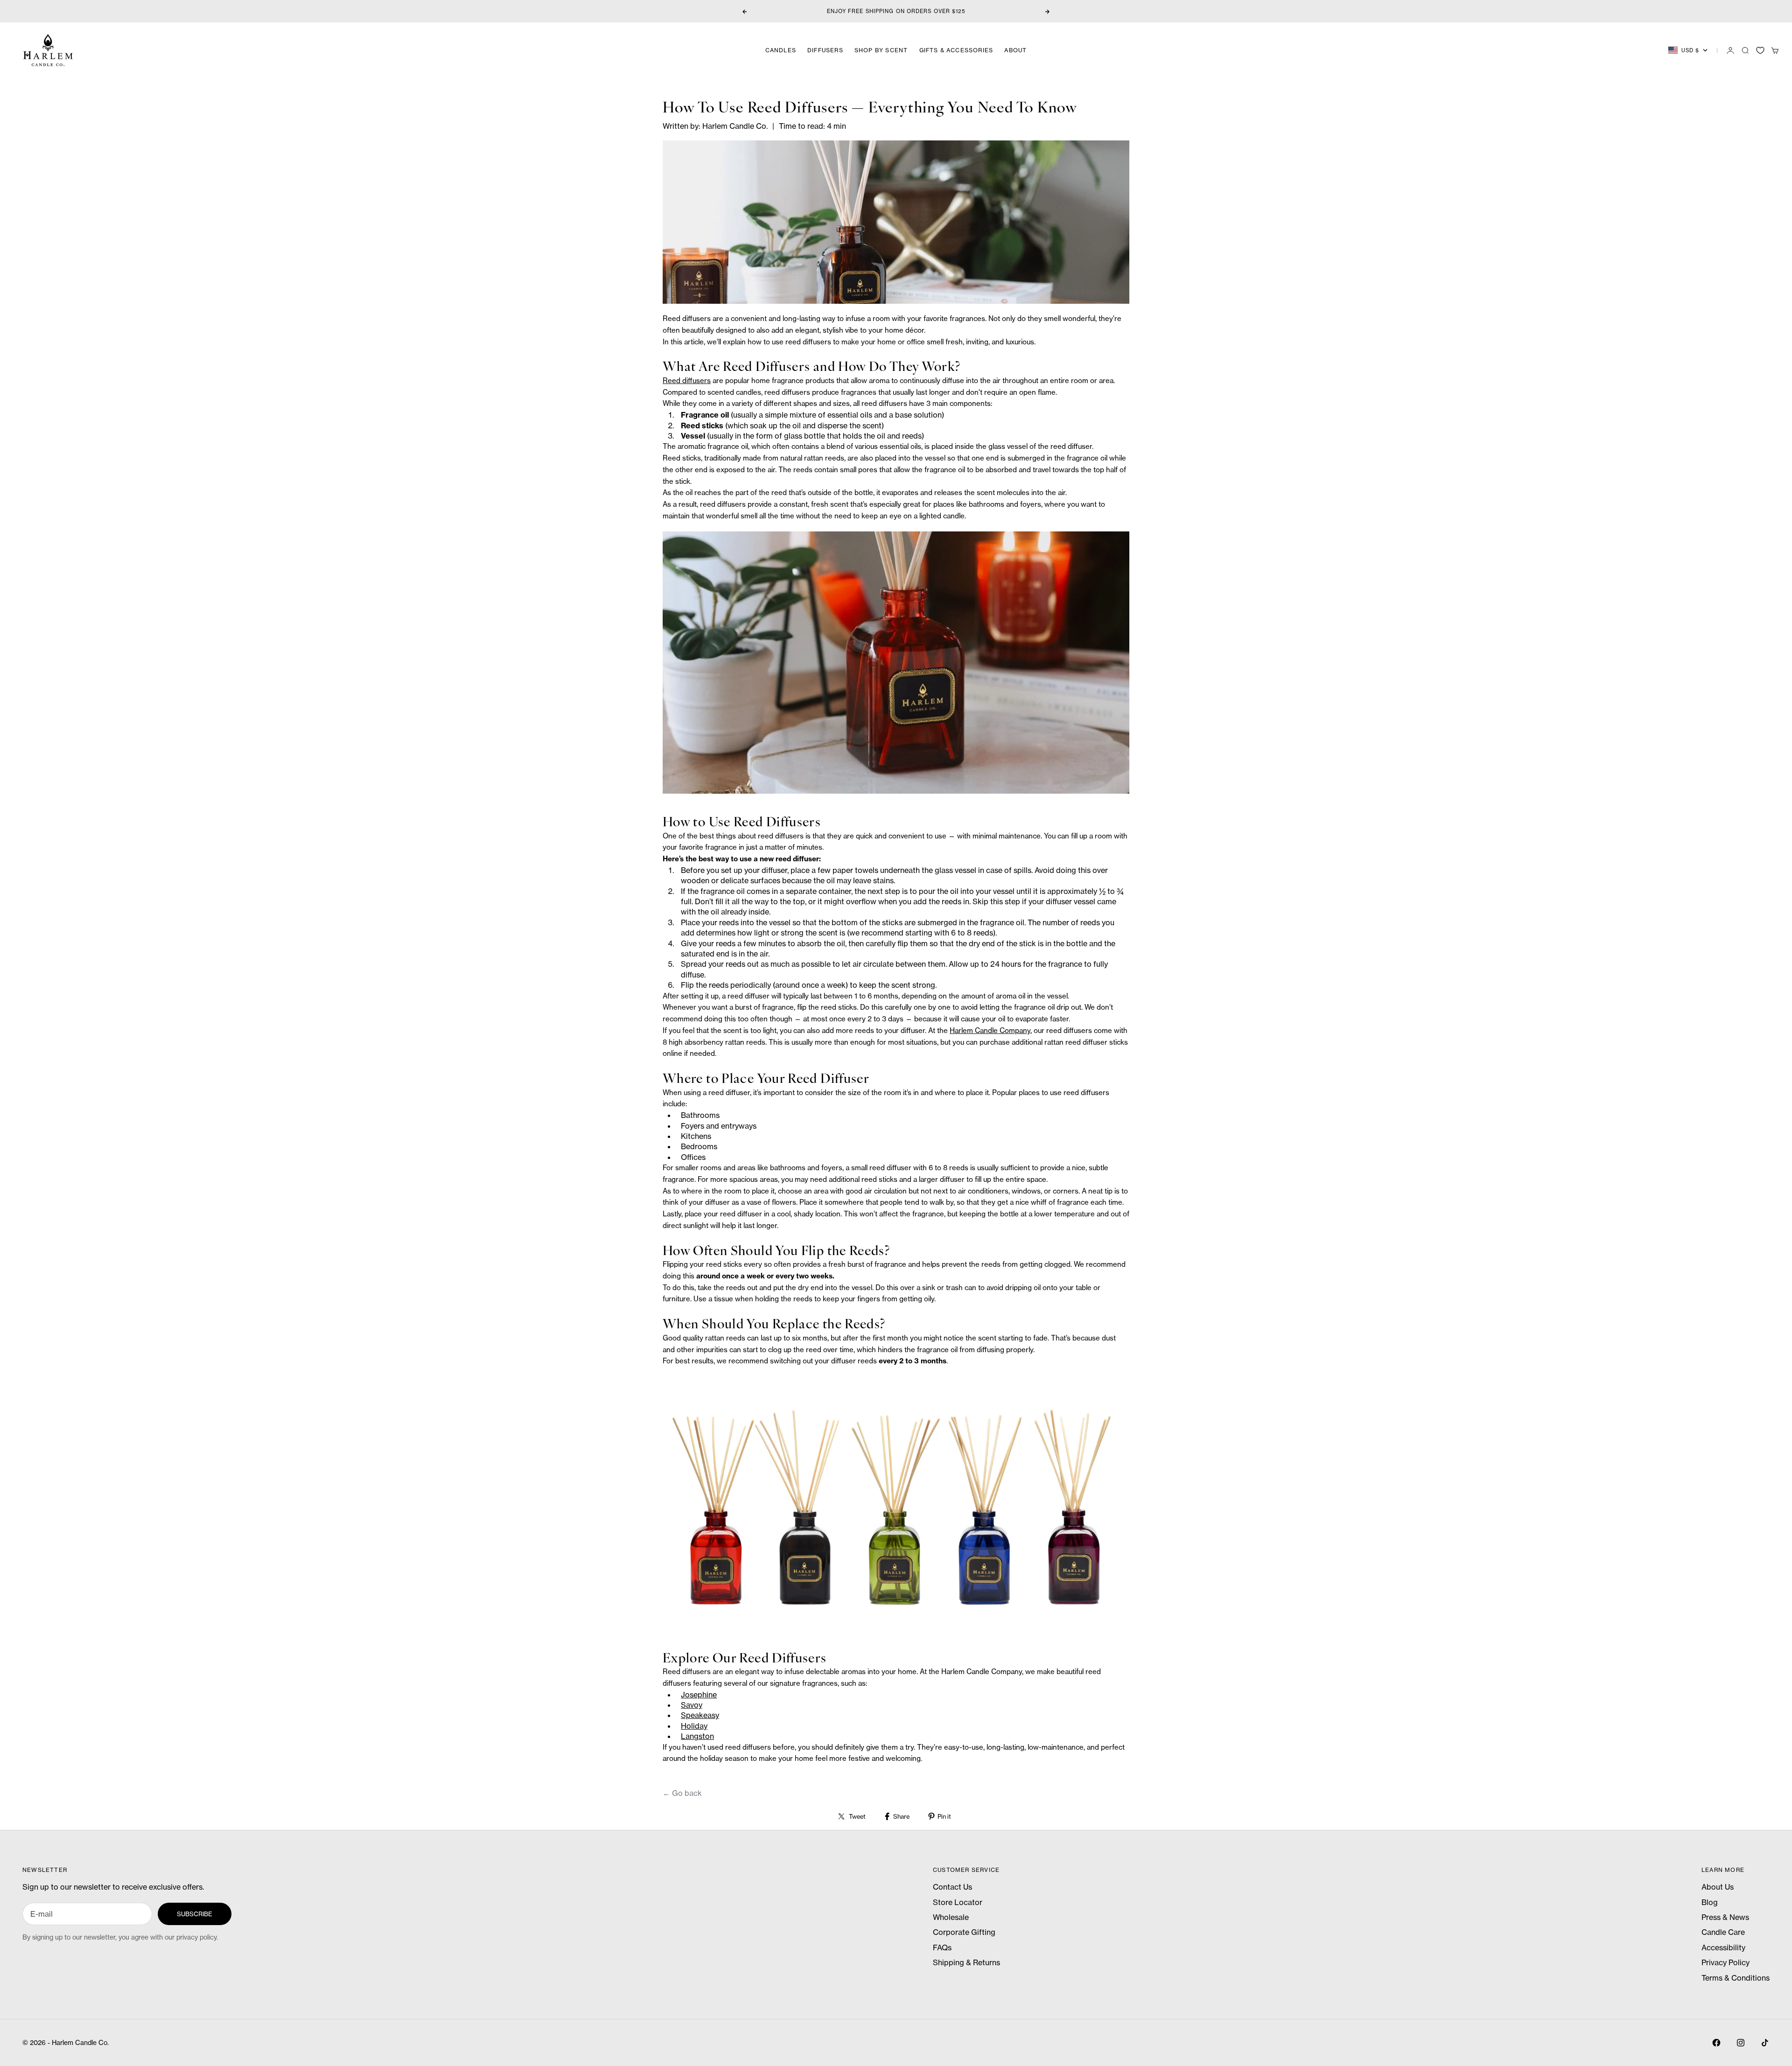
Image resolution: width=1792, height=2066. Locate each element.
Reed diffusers (687, 380)
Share (901, 1816)
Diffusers (825, 50)
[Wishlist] (1760, 50)
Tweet (857, 1816)
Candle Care (1723, 1932)
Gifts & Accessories (956, 50)
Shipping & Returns (966, 1962)
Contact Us (952, 1887)
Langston (697, 1736)
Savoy (692, 1705)
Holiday (694, 1726)
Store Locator (958, 1902)
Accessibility (1723, 1947)
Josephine (699, 1695)
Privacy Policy (1725, 1962)
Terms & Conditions (1736, 1978)
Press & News (1725, 1917)
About (1015, 50)
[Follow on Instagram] (1741, 2043)
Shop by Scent (881, 50)
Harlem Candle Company (990, 1030)
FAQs (942, 1947)
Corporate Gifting (964, 1932)
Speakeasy (700, 1715)
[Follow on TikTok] (1765, 2043)
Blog (1710, 1902)
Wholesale (951, 1917)
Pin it (944, 1816)
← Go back (682, 1793)
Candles (781, 50)
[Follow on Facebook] (1716, 2043)
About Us (1718, 1887)
